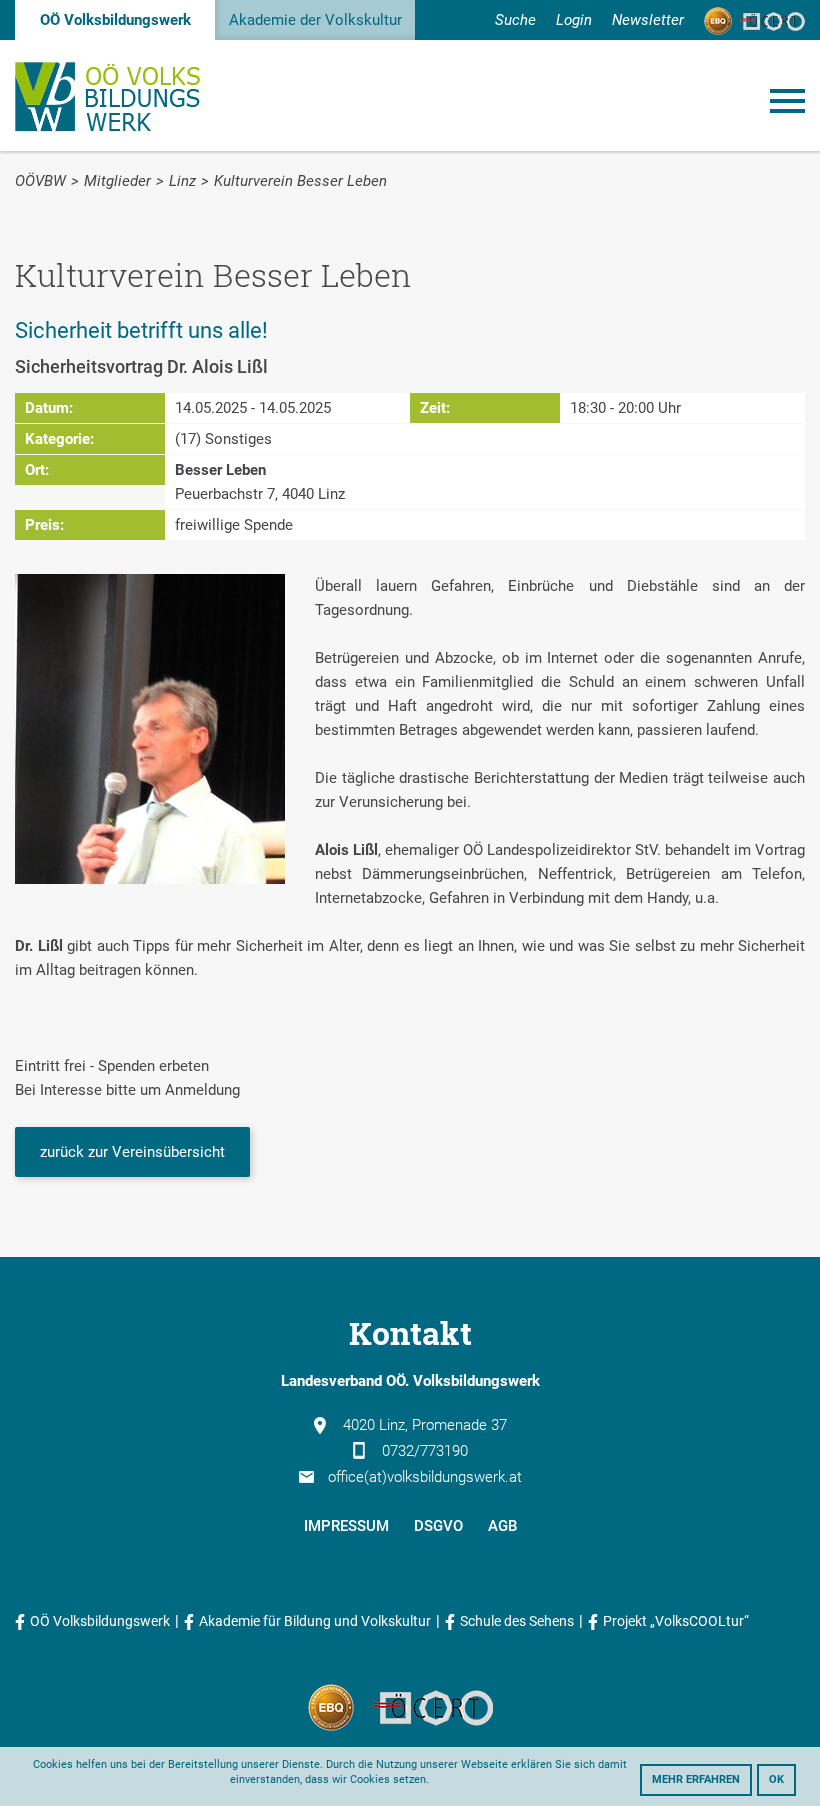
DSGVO (438, 1526)
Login (574, 20)
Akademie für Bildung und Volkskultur (315, 1621)
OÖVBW (40, 181)
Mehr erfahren (696, 1779)
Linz (182, 181)
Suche (515, 20)
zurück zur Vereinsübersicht (132, 1152)
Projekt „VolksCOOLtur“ (676, 1621)
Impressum (346, 1526)
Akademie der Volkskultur (315, 20)
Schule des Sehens (517, 1621)
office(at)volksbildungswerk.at (425, 1477)
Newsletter (648, 20)
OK (776, 1779)
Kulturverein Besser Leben (300, 181)
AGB (502, 1526)
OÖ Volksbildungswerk (115, 20)
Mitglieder (117, 181)
